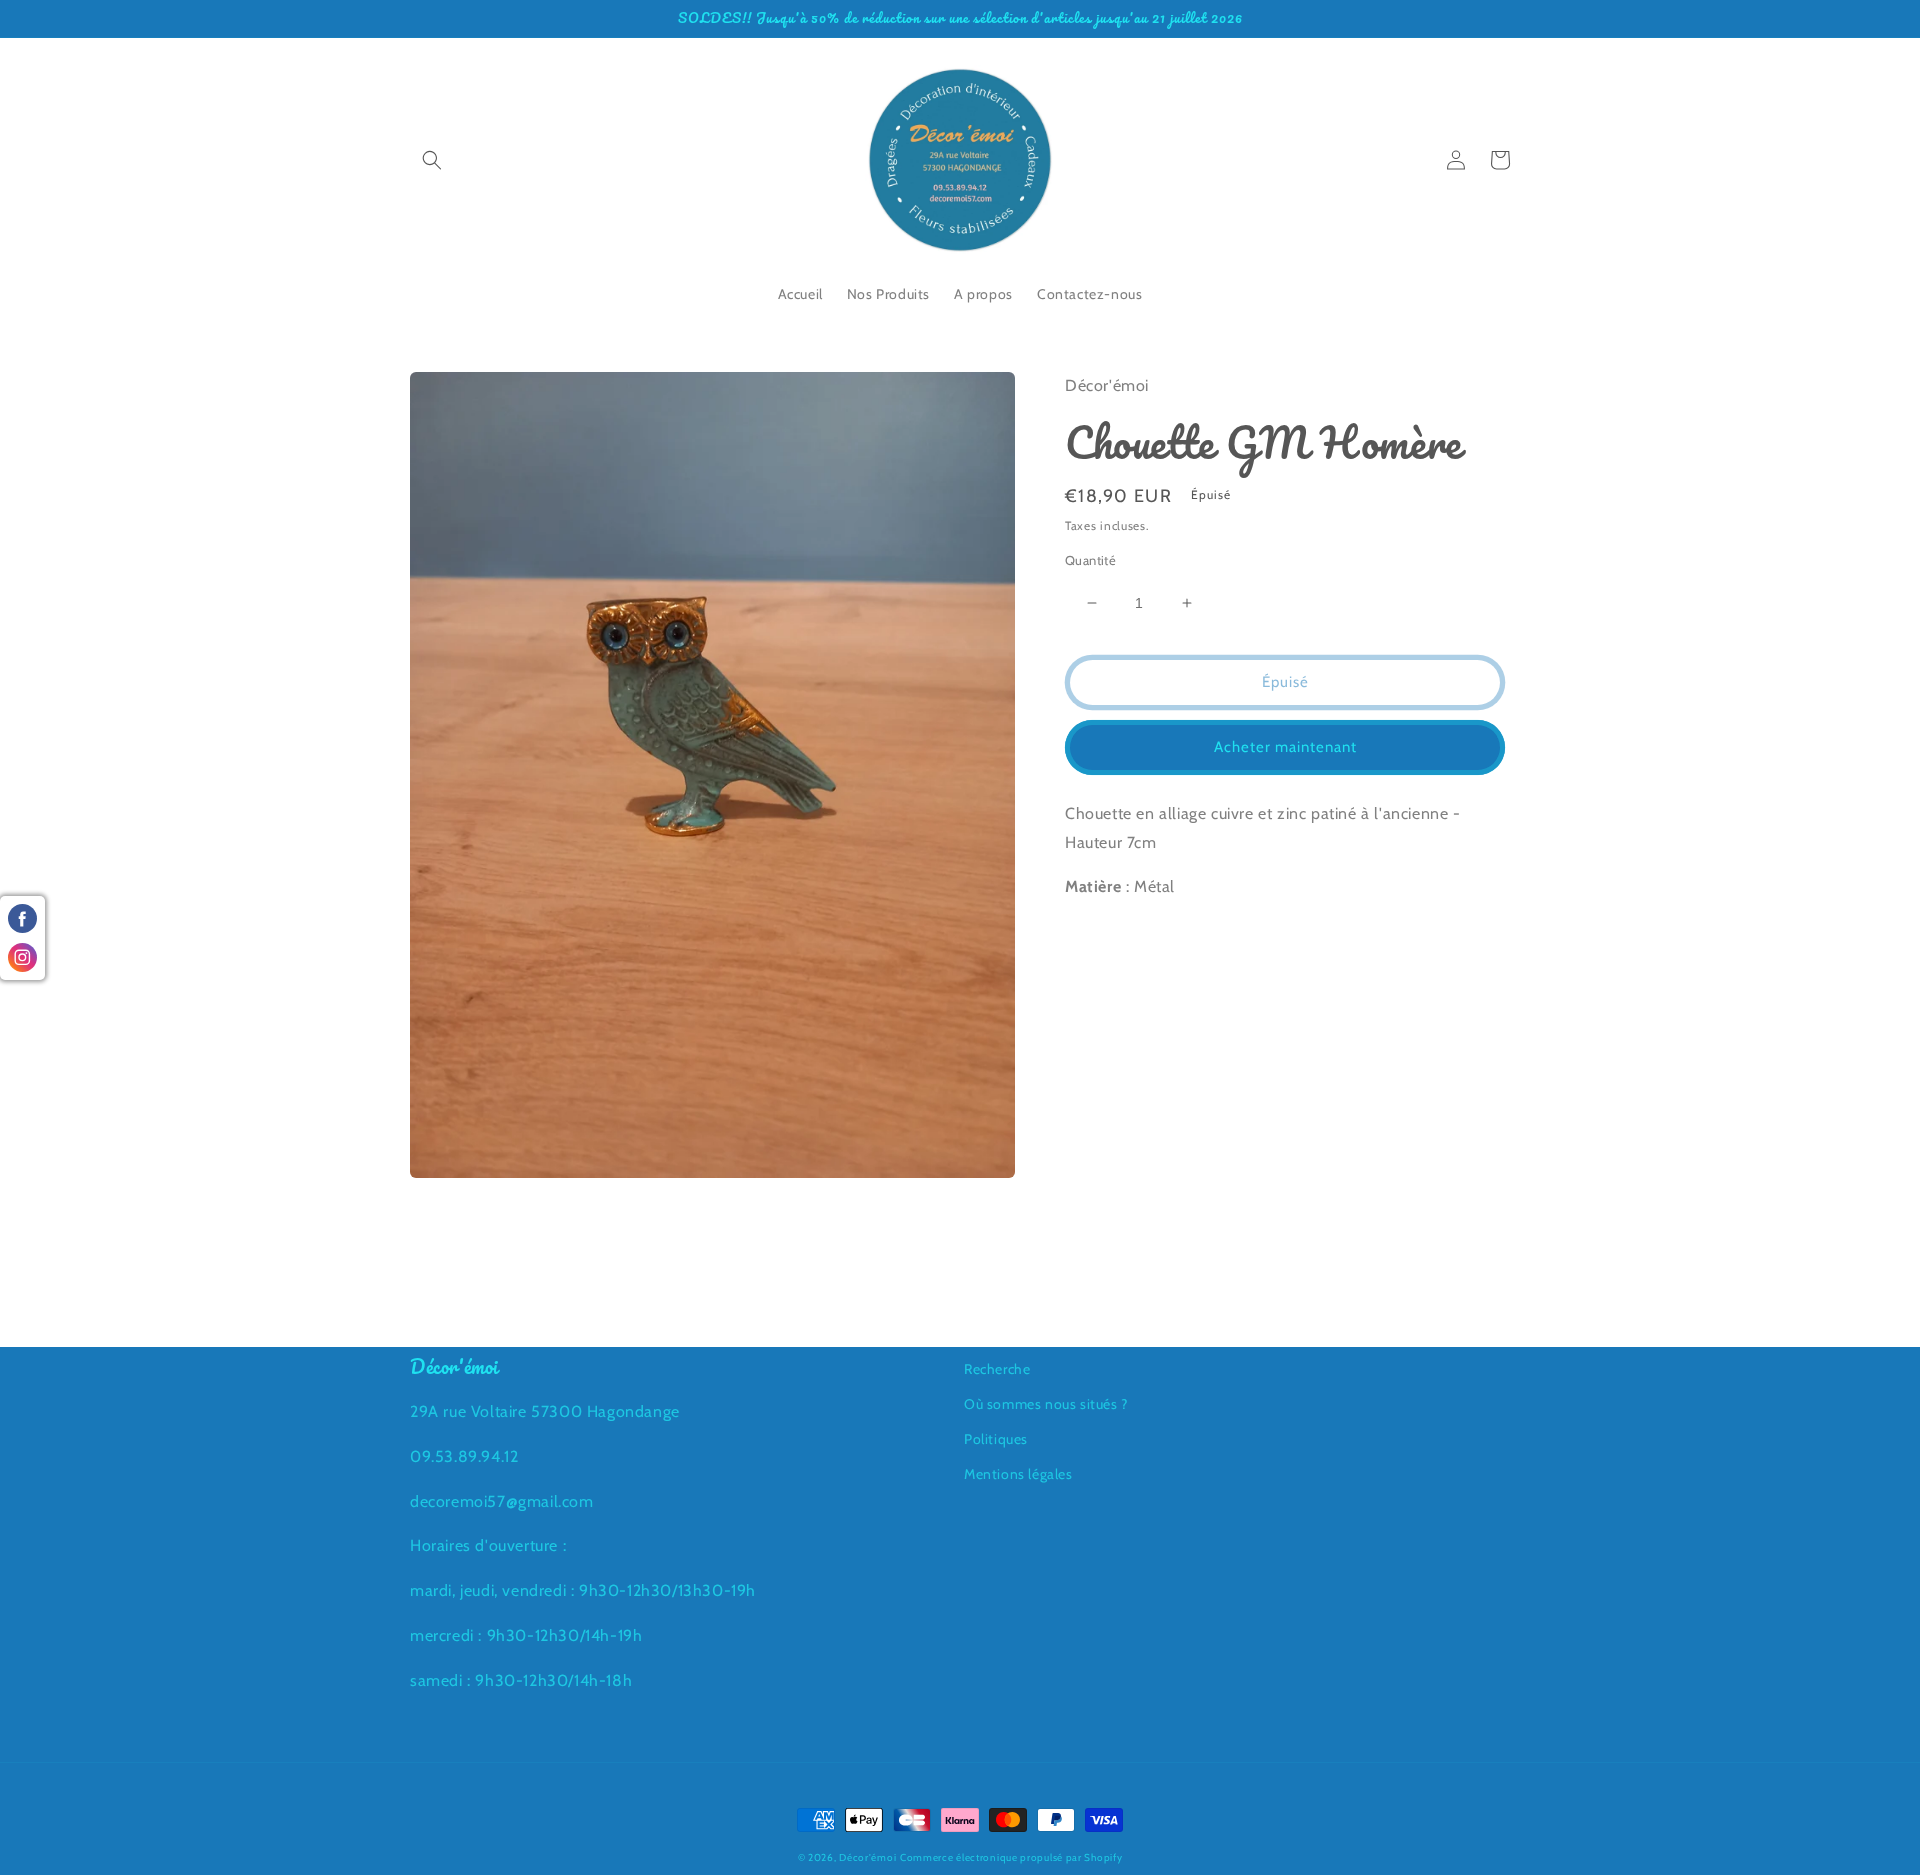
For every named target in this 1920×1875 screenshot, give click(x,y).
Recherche (997, 1369)
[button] (432, 160)
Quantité (1090, 560)
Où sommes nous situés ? (1046, 1404)
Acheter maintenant (1285, 747)
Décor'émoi (867, 1857)
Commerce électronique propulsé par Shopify (1011, 1857)
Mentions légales (1018, 1474)
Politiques (996, 1439)
